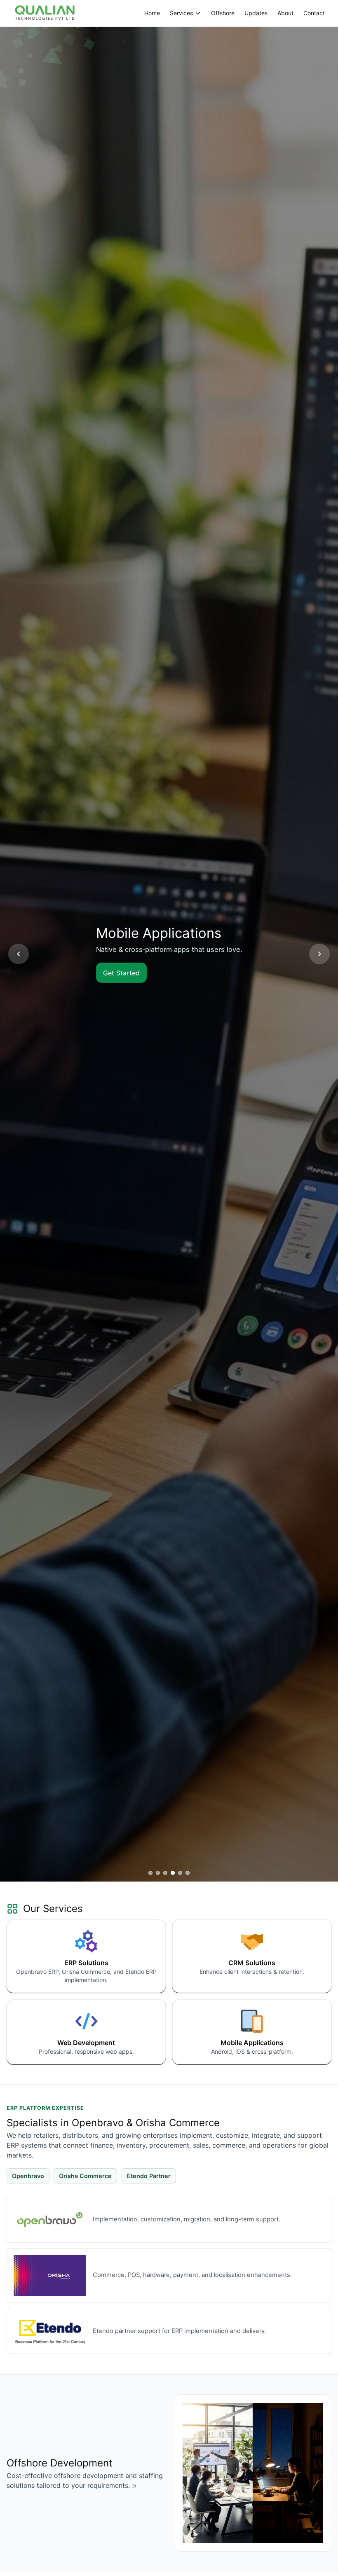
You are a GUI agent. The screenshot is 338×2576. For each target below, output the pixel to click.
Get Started (116, 973)
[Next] (319, 954)
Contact (314, 13)
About (285, 13)
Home (152, 13)
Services (181, 13)
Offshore (223, 13)
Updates (256, 13)
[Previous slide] (19, 954)
